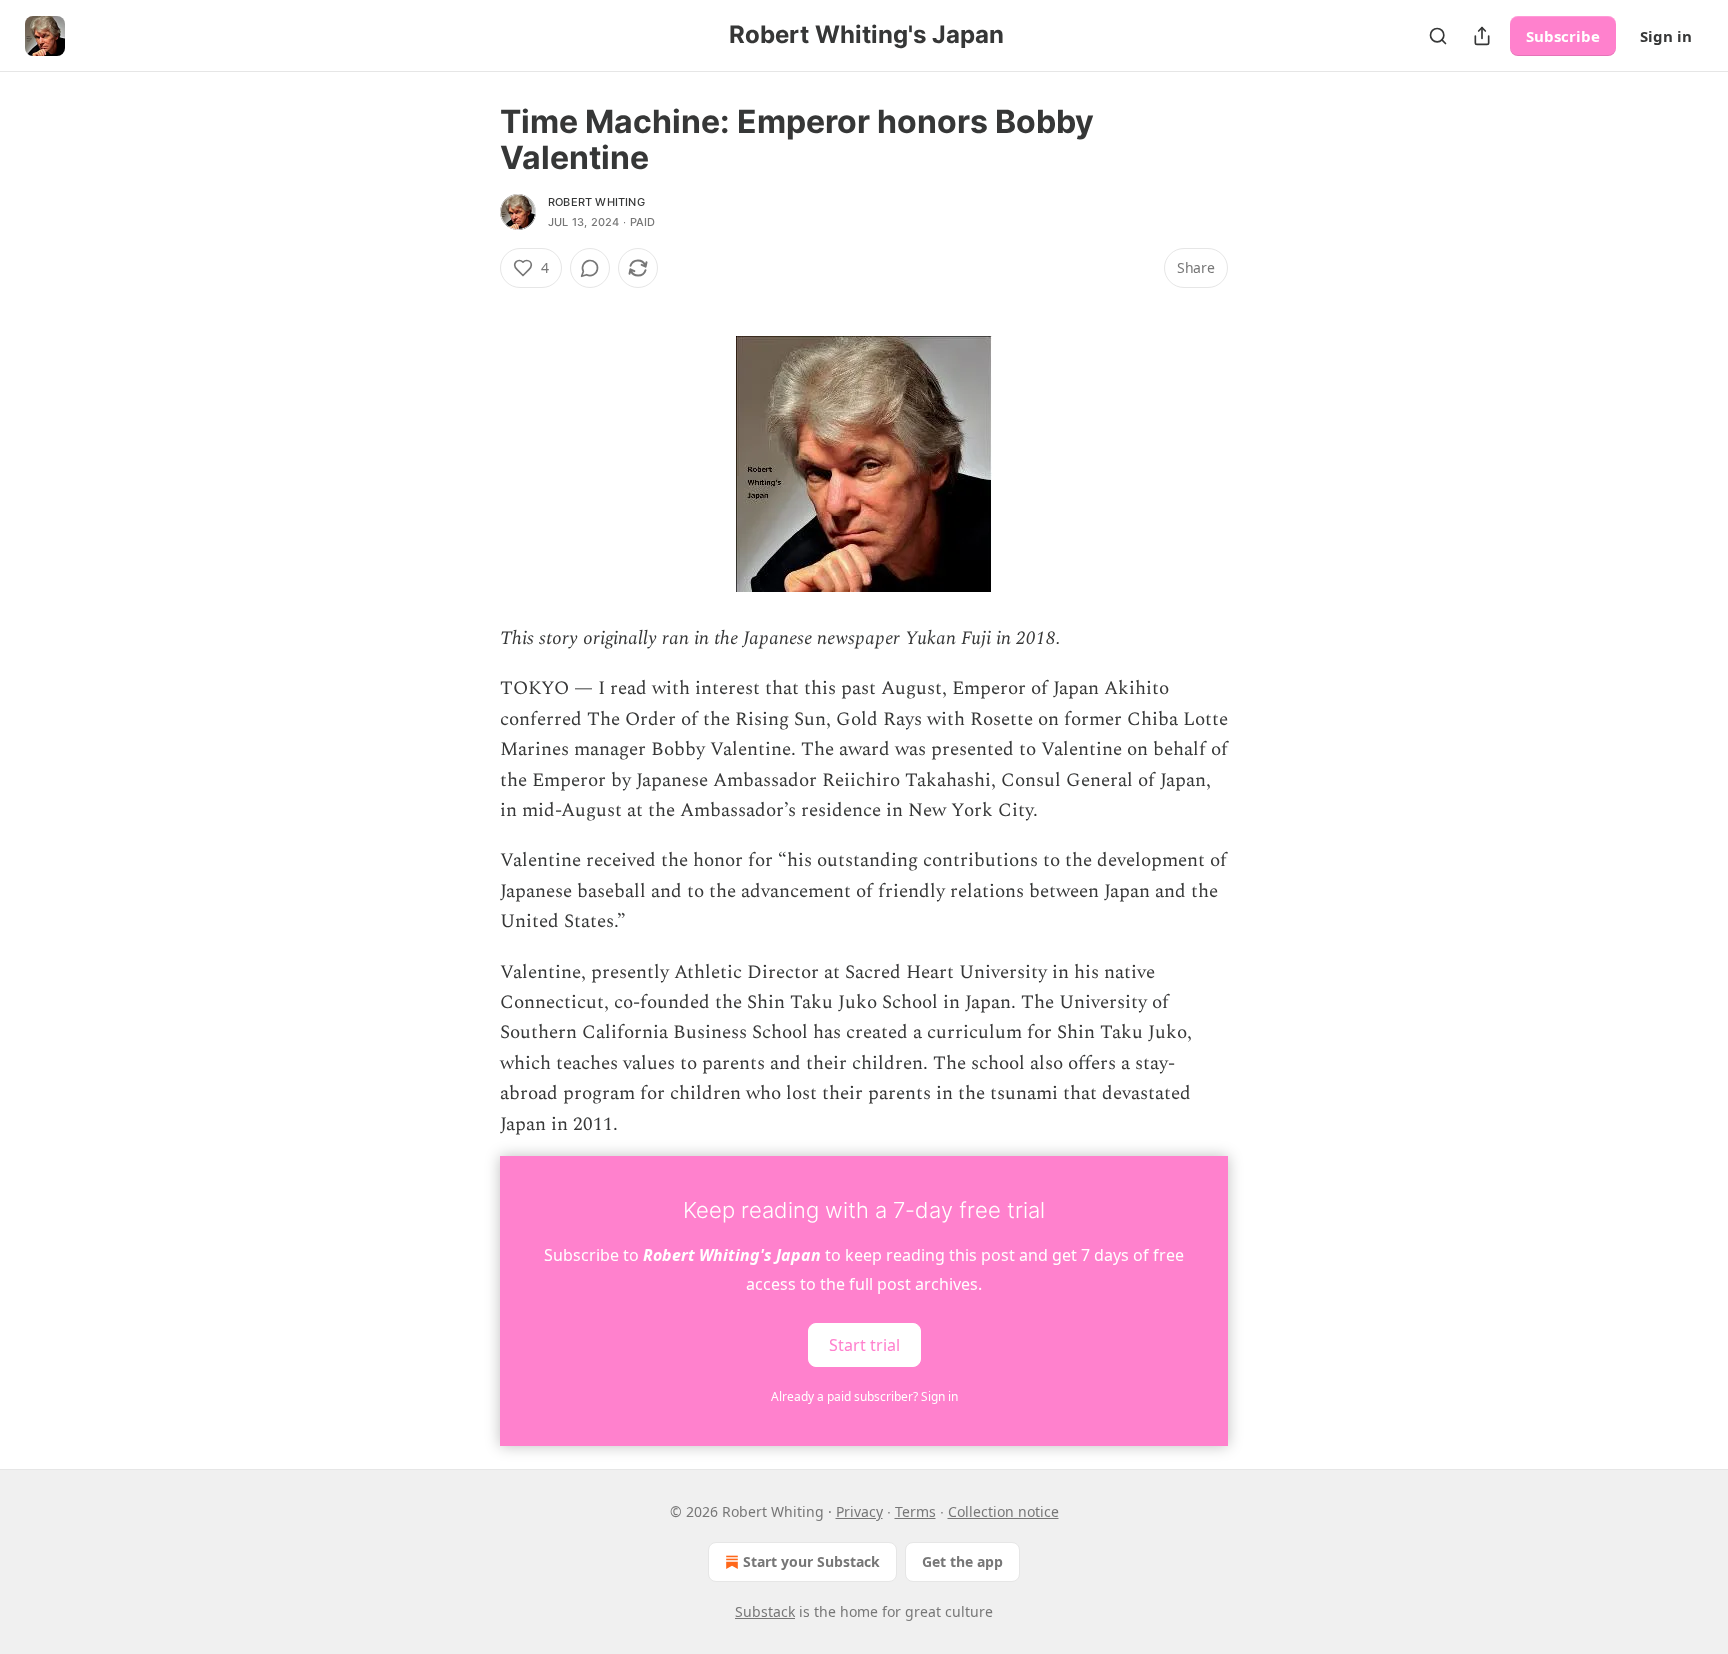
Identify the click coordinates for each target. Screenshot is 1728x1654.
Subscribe (1563, 36)
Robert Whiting (596, 202)
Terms (915, 1511)
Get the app (962, 1561)
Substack (765, 1611)
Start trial (864, 1345)
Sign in (1666, 36)
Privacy (859, 1511)
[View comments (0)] (590, 268)
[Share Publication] (1482, 36)
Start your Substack (811, 1561)
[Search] (1438, 36)
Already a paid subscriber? (864, 1396)
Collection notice (1003, 1511)
